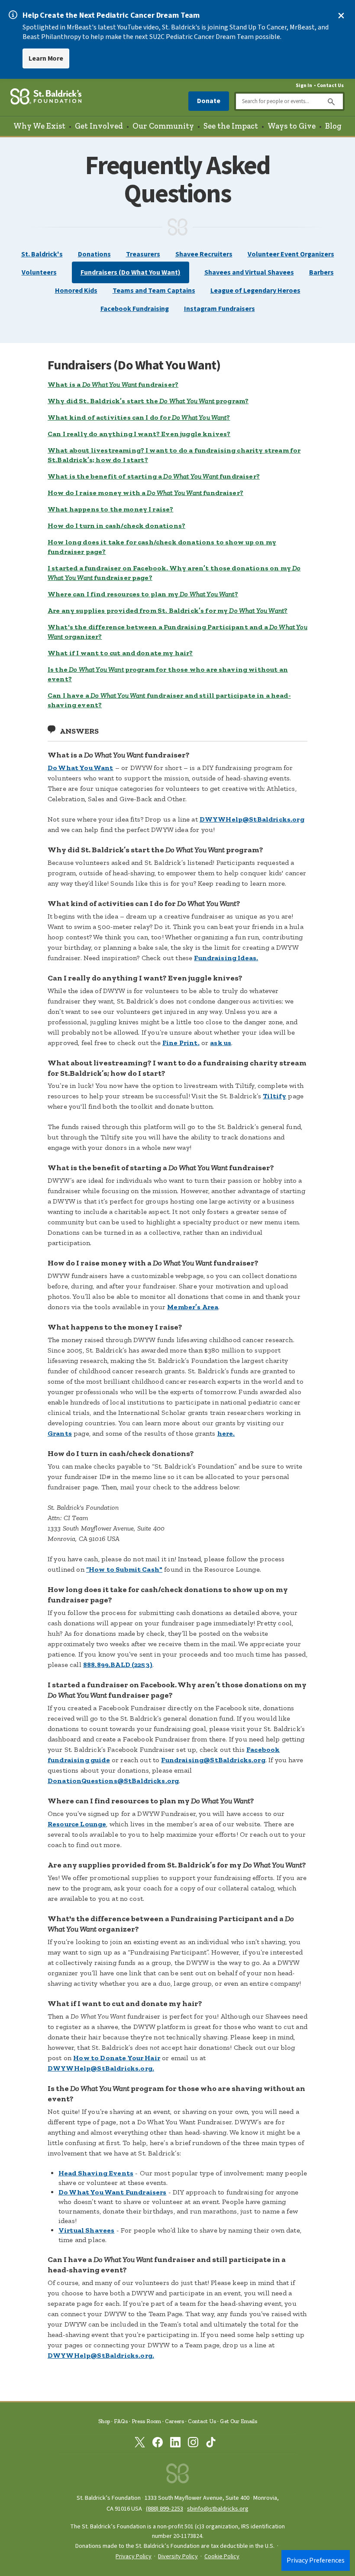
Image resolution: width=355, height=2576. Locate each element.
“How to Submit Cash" (124, 1569)
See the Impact (231, 126)
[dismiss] (341, 16)
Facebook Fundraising (135, 309)
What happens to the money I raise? (110, 509)
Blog (333, 126)
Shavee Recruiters (204, 254)
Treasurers (143, 254)
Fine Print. (181, 1043)
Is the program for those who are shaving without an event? (168, 674)
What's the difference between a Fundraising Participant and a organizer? (177, 632)
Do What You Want (81, 768)
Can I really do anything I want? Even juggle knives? (139, 434)
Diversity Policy (178, 2557)
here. (226, 1433)
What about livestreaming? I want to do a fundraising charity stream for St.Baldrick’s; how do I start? (174, 455)
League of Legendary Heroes (255, 291)
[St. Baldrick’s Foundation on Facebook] (158, 2444)
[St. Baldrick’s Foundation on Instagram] (193, 2444)
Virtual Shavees (86, 2230)
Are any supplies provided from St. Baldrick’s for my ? (168, 610)
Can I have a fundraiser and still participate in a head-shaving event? (169, 700)
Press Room (146, 2421)
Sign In (304, 86)
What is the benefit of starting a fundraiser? (154, 476)
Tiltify (274, 1096)
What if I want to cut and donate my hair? (120, 653)
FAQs (121, 2421)
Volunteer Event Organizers (291, 254)
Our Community (163, 126)
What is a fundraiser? (113, 384)
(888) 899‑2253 (165, 2509)
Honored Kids (76, 291)
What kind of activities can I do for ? (139, 417)
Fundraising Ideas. (226, 958)
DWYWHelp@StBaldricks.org (252, 819)
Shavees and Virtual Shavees (249, 272)
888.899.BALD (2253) (118, 1665)
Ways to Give (292, 126)
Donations (94, 254)
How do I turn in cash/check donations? (116, 526)
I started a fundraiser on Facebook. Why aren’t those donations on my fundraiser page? (174, 573)
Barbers (321, 272)
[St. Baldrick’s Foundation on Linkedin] (175, 2444)
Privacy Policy (134, 2557)
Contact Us (330, 86)
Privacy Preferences (316, 2560)
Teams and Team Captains (154, 291)
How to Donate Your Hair (117, 2058)
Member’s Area (193, 1307)
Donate (209, 101)
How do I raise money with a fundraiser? (145, 493)
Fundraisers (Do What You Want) (131, 272)
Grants (60, 1433)
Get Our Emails (239, 2421)
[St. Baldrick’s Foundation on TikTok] (211, 2444)
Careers (174, 2421)
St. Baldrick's (42, 254)
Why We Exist (39, 126)
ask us (221, 1043)
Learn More (46, 58)
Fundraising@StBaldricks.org (213, 1760)
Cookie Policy (222, 2557)
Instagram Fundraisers (219, 309)
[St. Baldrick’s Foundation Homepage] (46, 98)
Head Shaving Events (96, 2173)
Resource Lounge (77, 1824)
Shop (104, 2421)
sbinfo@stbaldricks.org (218, 2509)
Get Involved (99, 126)
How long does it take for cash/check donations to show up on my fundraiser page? (162, 547)
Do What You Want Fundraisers (112, 2192)
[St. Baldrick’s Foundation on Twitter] (140, 2444)
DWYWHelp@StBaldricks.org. (101, 2068)
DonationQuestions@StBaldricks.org (113, 1781)
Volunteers (39, 272)
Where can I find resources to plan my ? (143, 594)
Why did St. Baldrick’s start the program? (148, 401)
